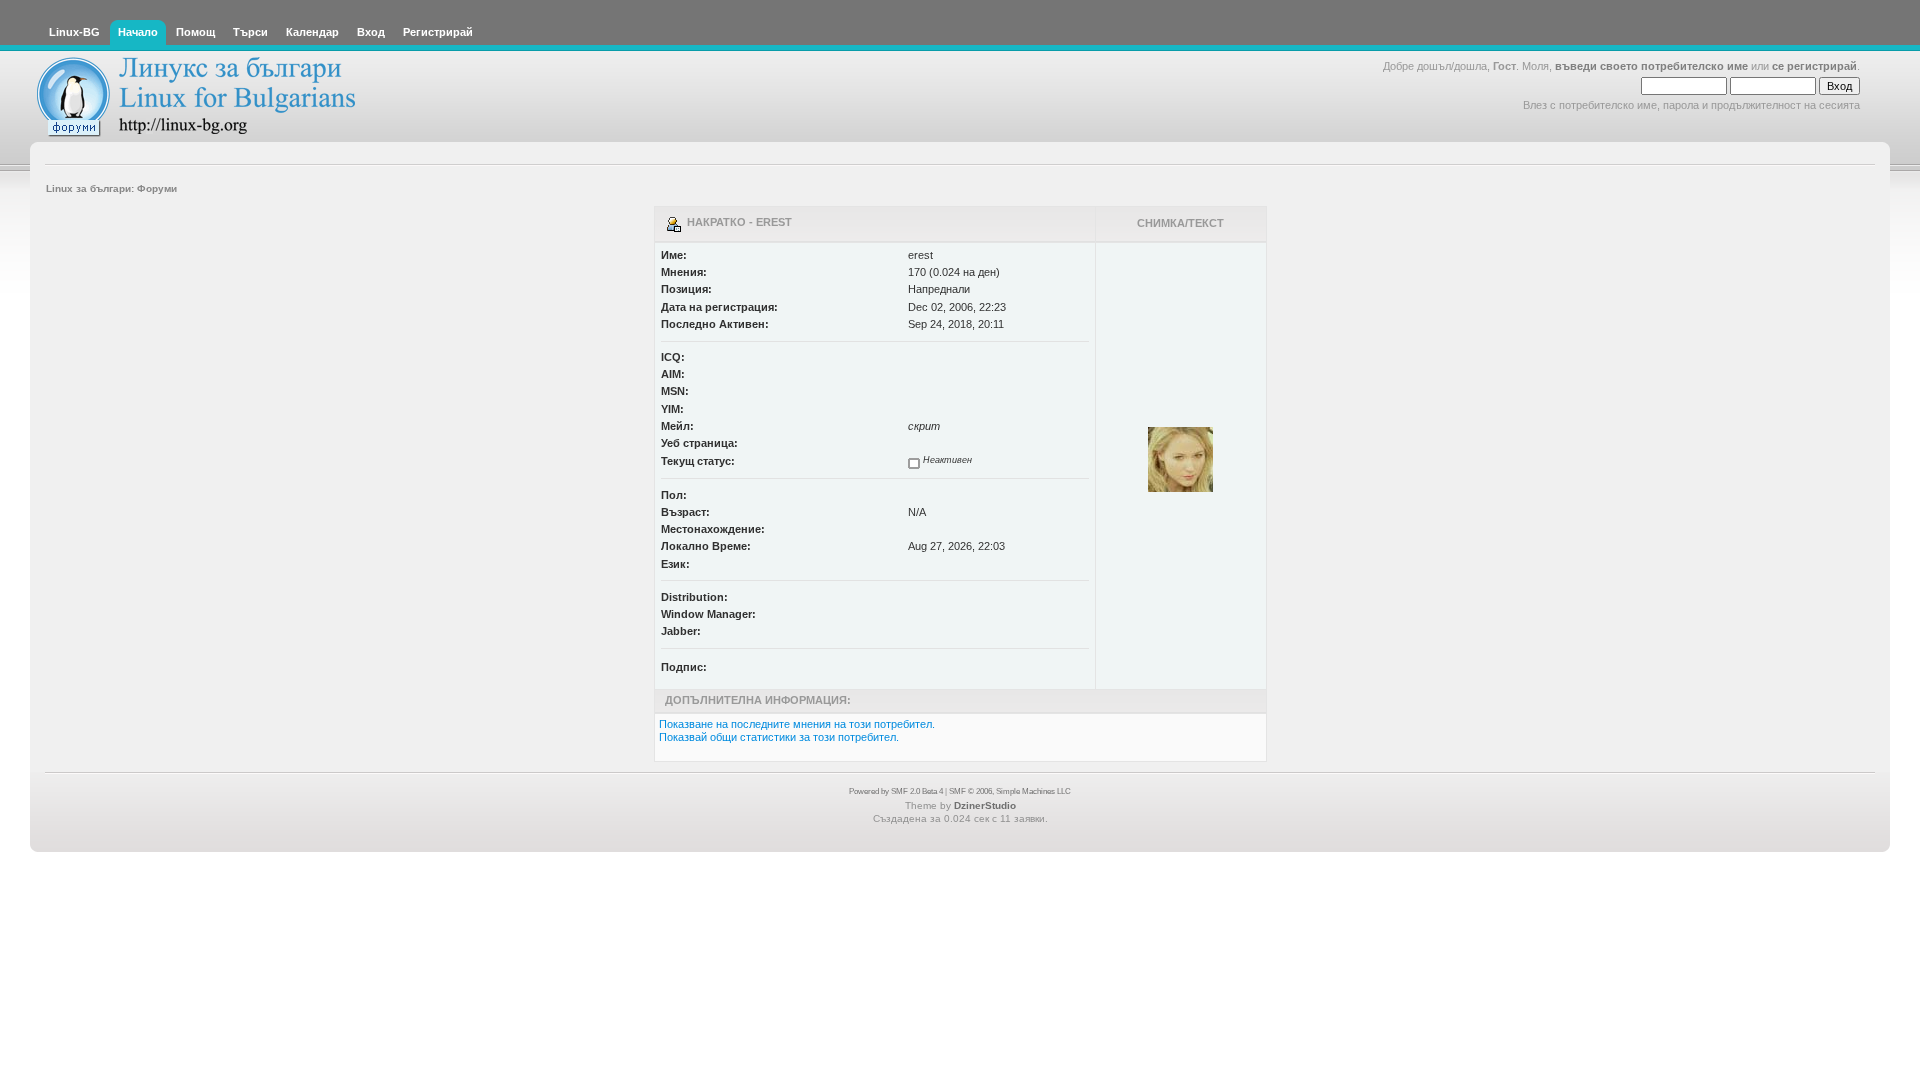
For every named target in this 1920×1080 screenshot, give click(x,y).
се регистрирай (1814, 66)
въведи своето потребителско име (1651, 66)
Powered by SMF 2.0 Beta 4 (896, 791)
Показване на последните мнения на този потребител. (797, 724)
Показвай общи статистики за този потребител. (779, 737)
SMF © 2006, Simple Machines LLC (1010, 791)
